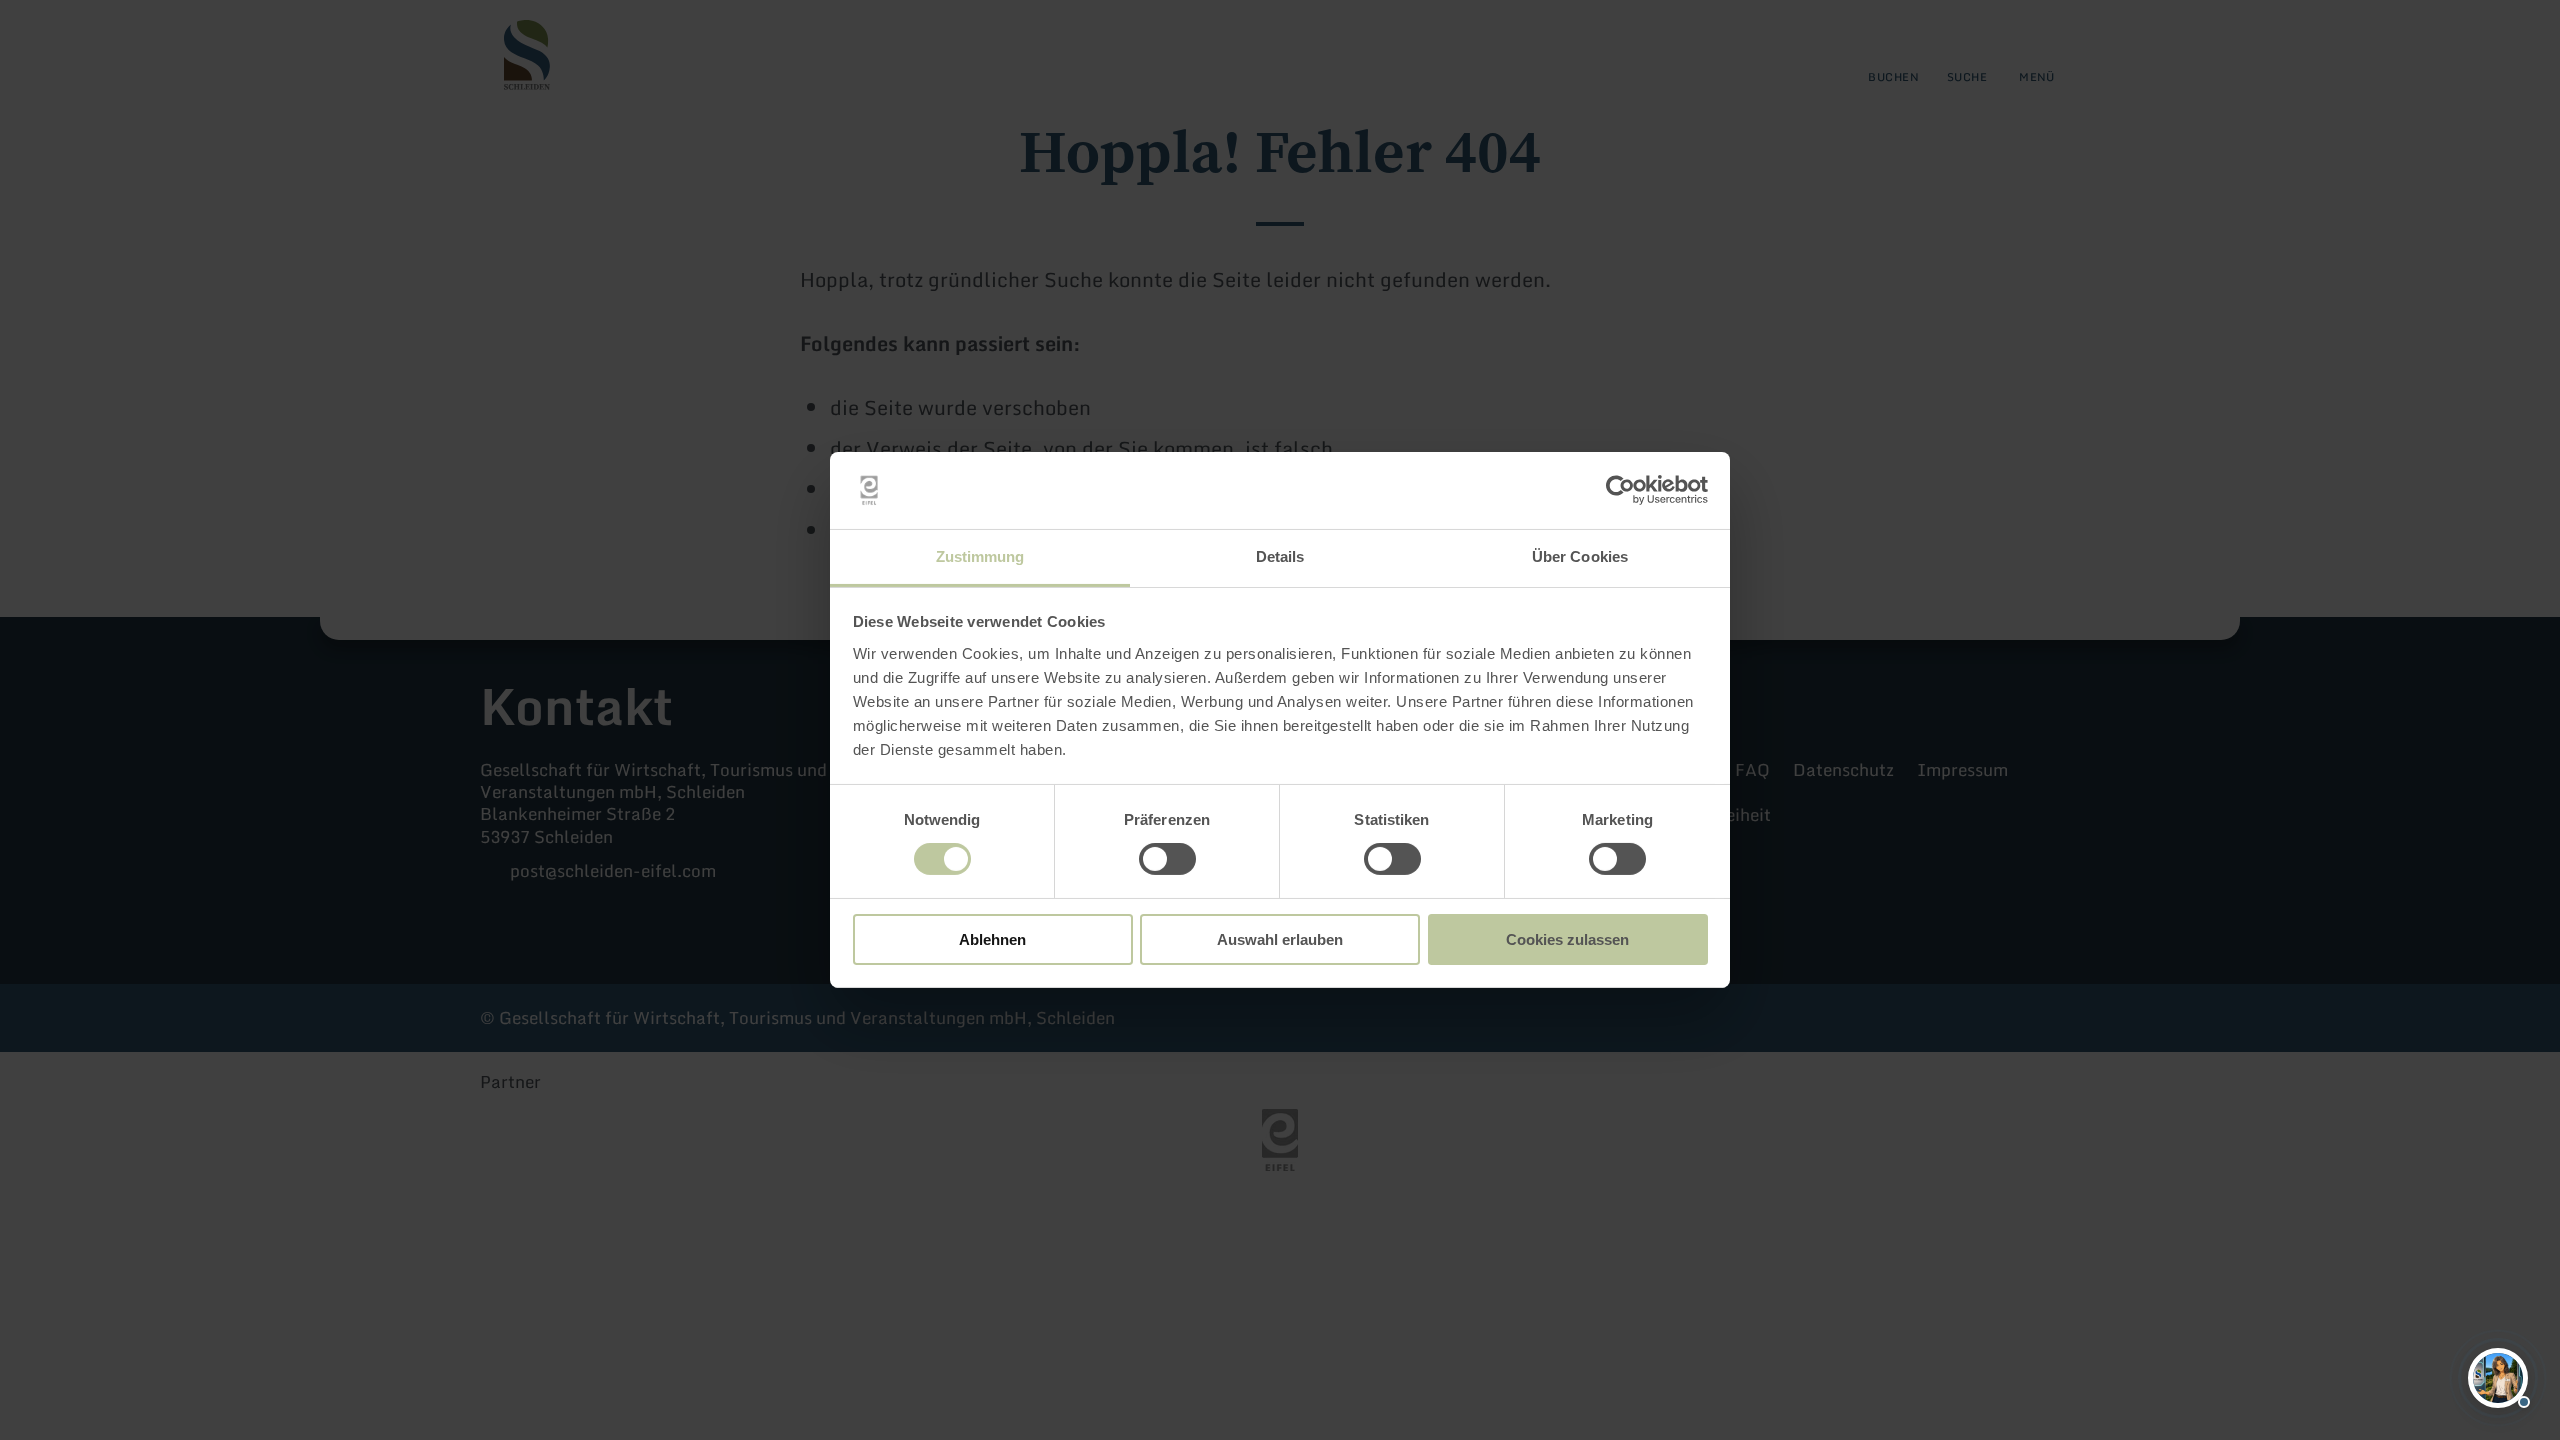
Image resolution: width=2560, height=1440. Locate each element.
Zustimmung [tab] (980, 556)
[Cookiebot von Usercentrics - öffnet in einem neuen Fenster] (1620, 490)
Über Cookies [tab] (1580, 556)
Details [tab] (1280, 556)
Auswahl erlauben (1280, 939)
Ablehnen (992, 939)
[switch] (1167, 859)
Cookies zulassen (1567, 939)
